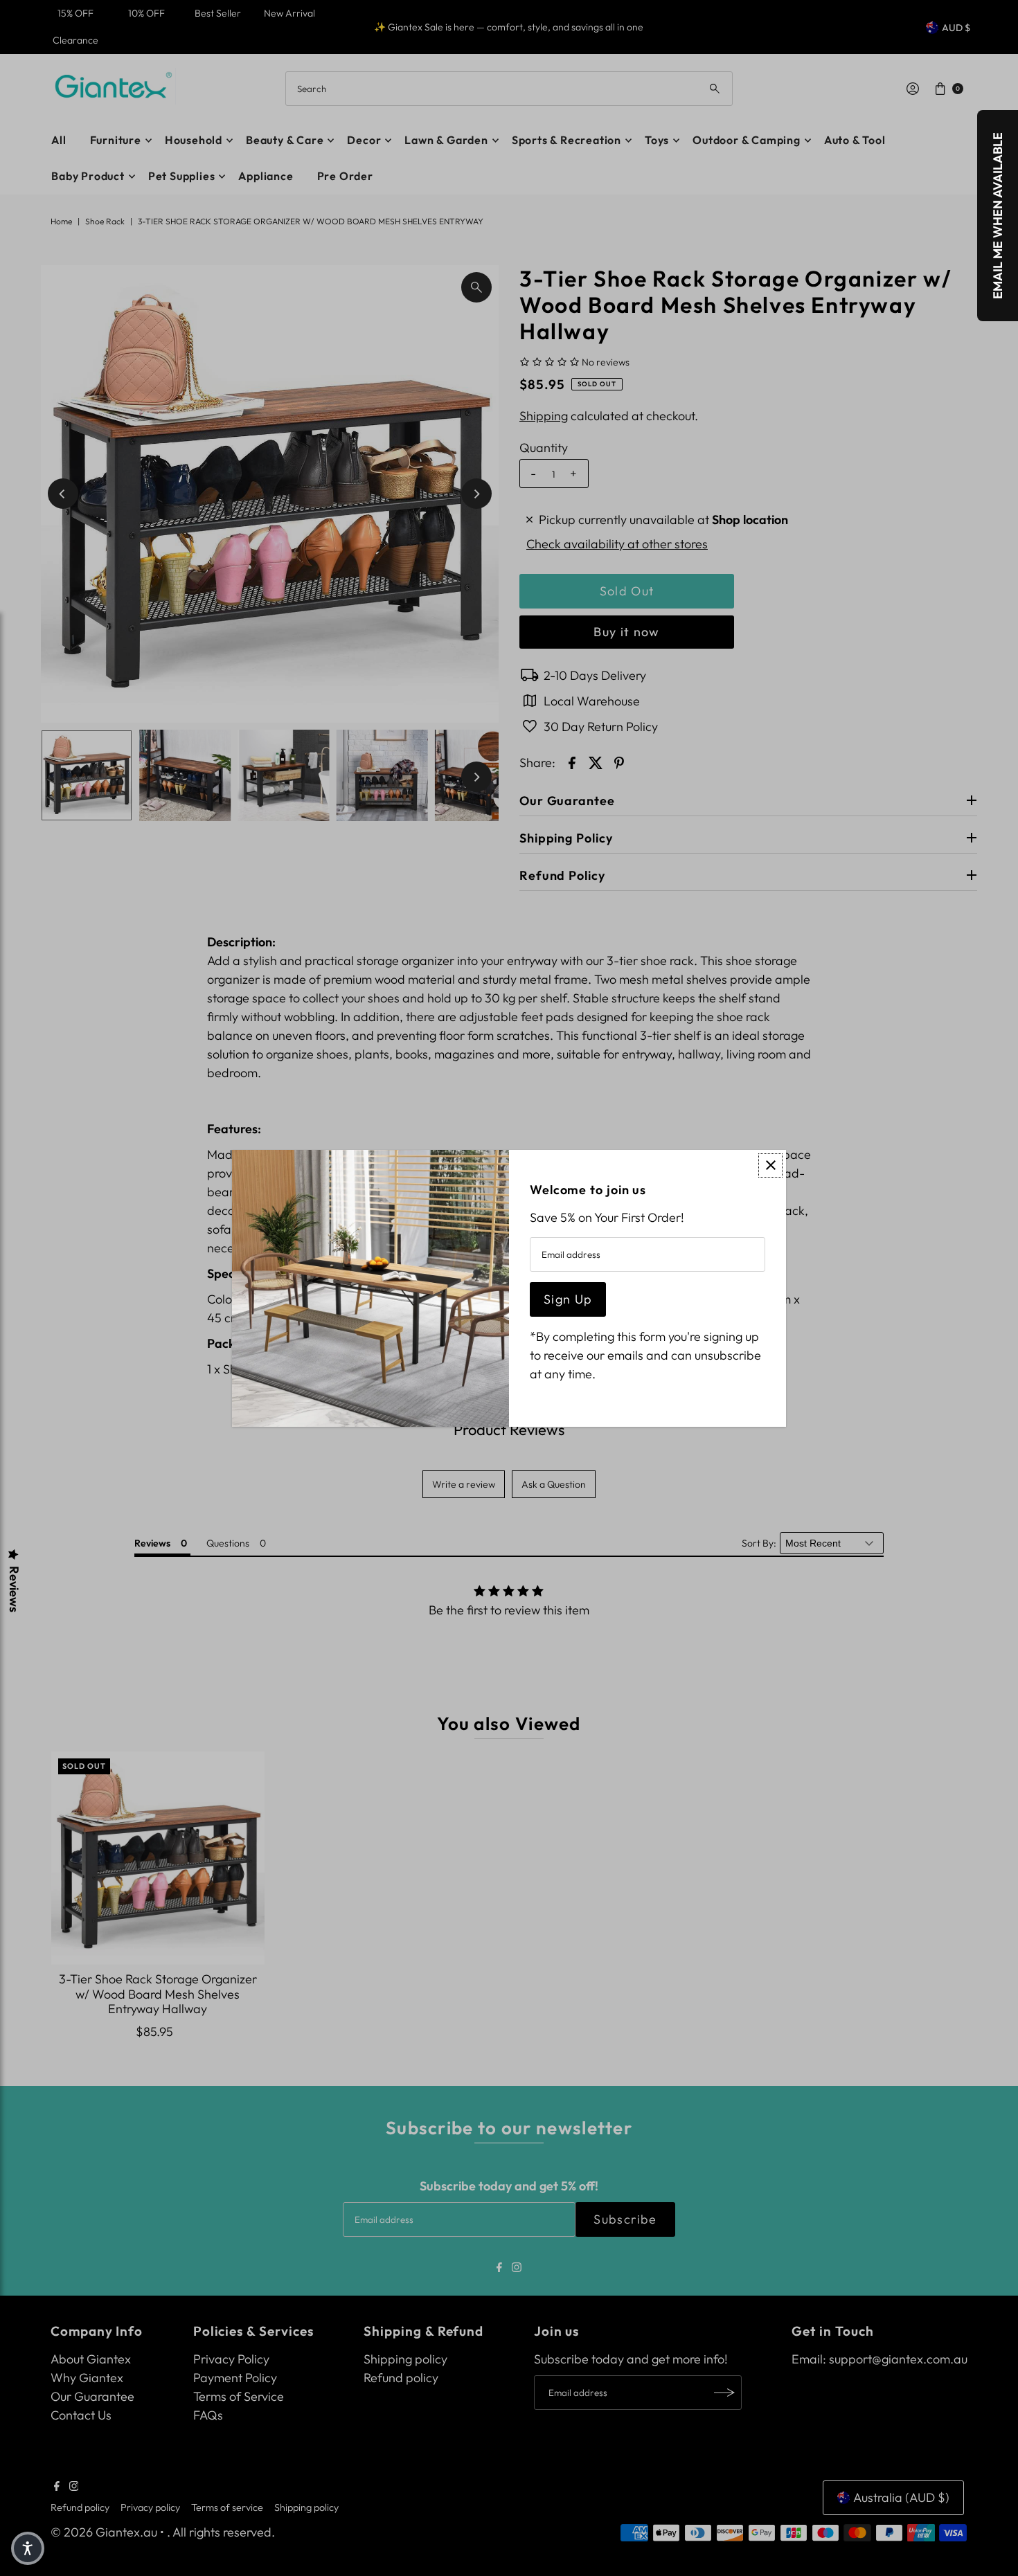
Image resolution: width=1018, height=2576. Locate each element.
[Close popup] (770, 1165)
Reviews (14, 1589)
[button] (28, 2548)
